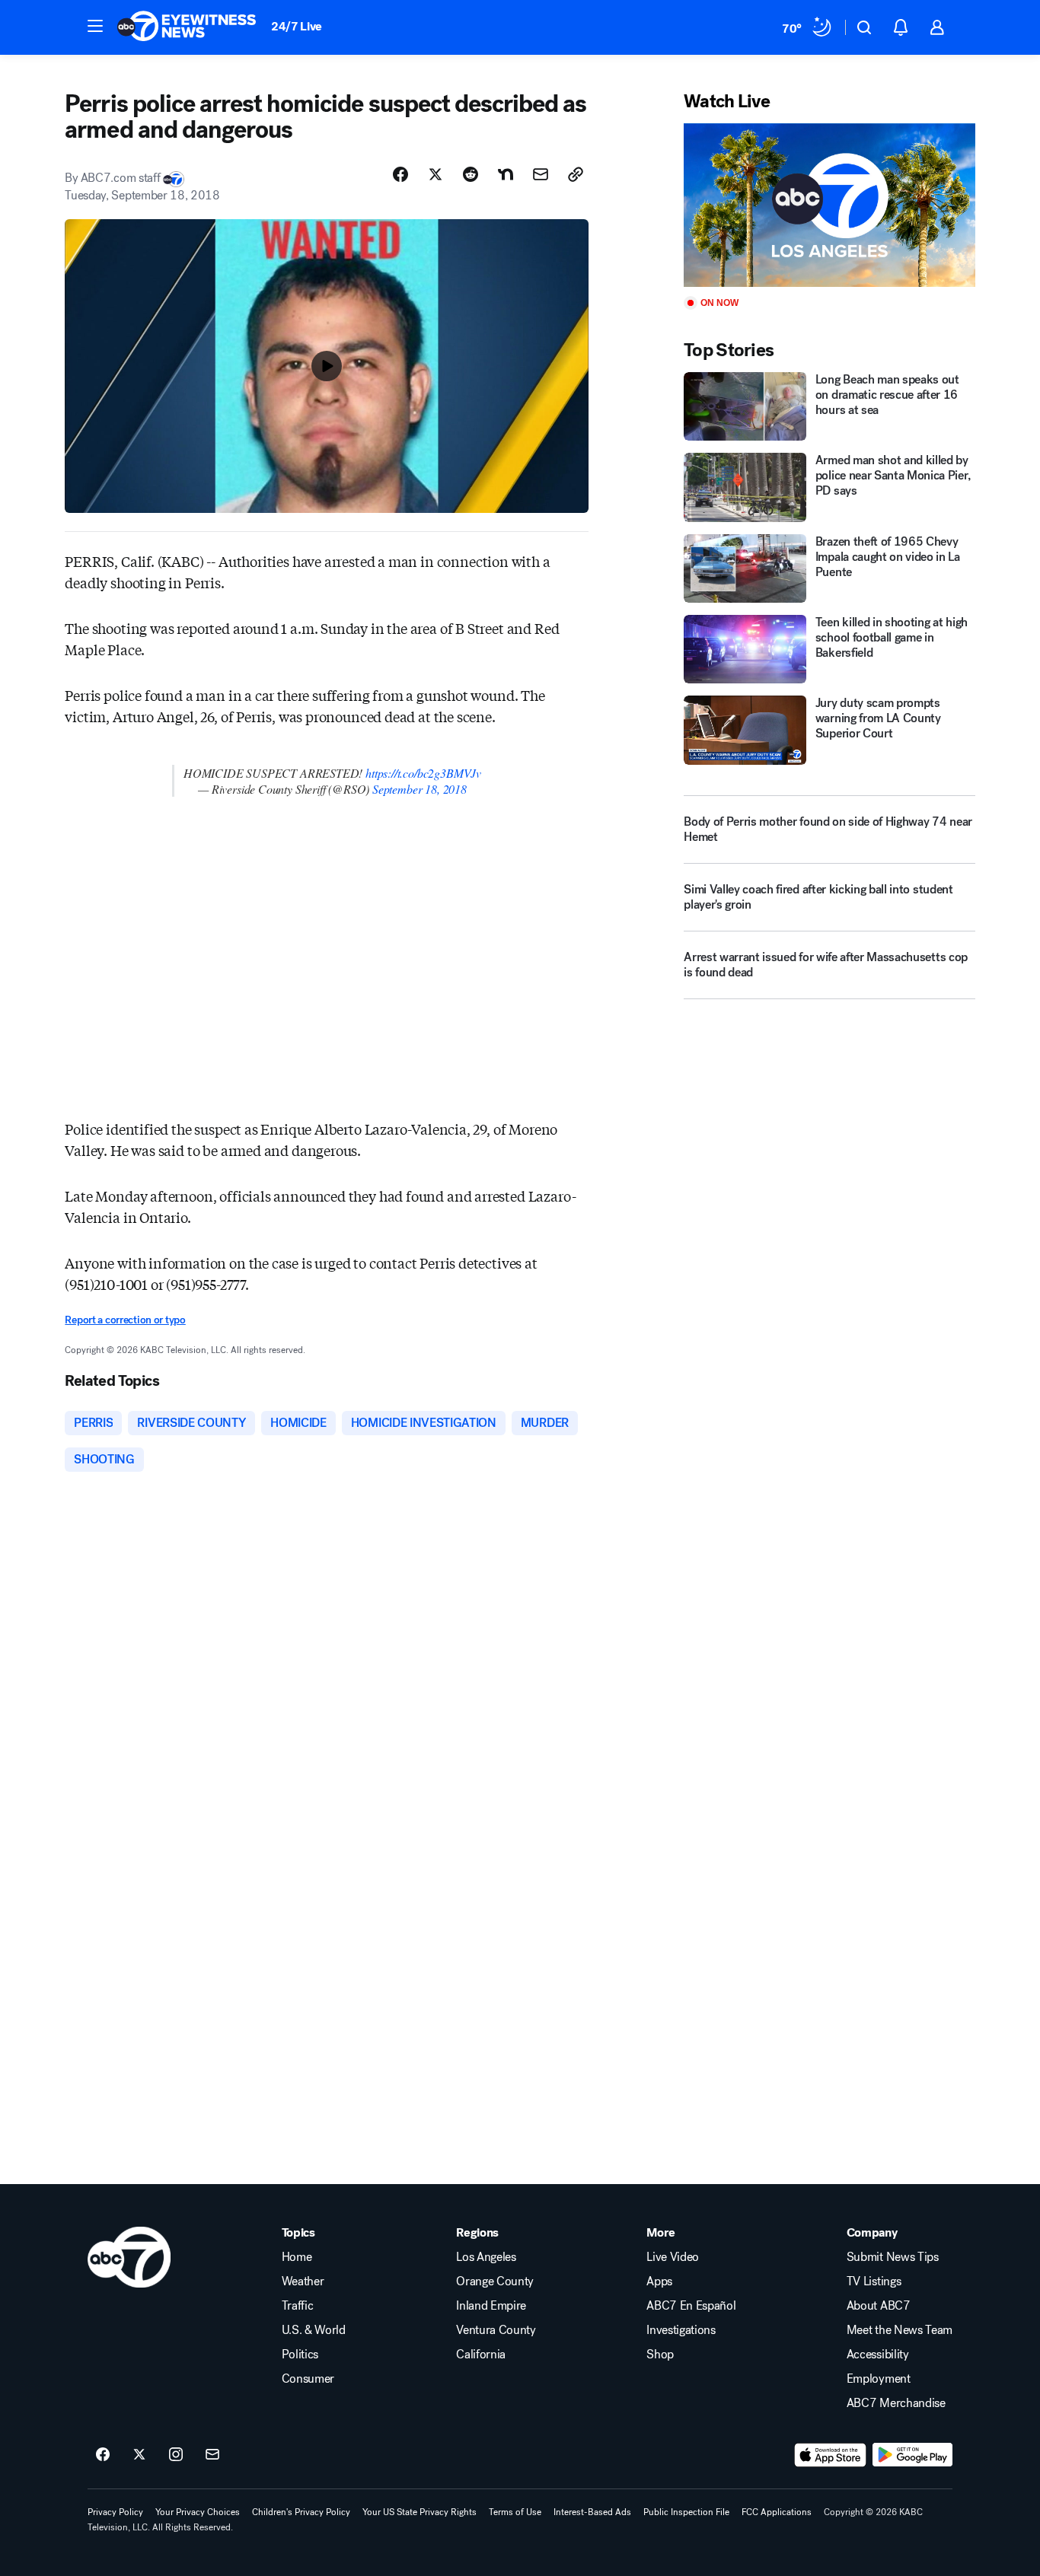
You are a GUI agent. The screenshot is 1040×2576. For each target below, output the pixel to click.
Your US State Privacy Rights (420, 2512)
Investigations (681, 2330)
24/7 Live (297, 26)
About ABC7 (879, 2306)
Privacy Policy (115, 2512)
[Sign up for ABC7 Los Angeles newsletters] (212, 2455)
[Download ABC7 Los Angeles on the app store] (831, 2455)
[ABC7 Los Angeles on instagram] (176, 2455)
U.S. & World (314, 2330)
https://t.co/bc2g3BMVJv (423, 773)
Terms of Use (515, 2512)
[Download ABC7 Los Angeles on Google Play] (912, 2455)
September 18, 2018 (420, 789)
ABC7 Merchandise (896, 2403)
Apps (659, 2281)
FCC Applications (777, 2512)
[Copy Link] (576, 174)
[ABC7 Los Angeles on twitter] (139, 2455)
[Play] (829, 205)
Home (297, 2257)
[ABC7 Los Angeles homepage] (187, 27)
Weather (303, 2281)
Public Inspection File (686, 2512)
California (481, 2355)
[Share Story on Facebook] (400, 174)
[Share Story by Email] (541, 174)
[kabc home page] (129, 2257)
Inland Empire (491, 2306)
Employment (879, 2379)
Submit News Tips (893, 2257)
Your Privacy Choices (198, 2512)
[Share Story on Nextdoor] (506, 174)
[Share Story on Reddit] (471, 174)
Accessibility (878, 2355)
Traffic (298, 2306)
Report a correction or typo (125, 1320)
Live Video (673, 2257)
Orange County (495, 2281)
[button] (95, 26)
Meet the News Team (900, 2330)
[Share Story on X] (435, 174)
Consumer (308, 2379)
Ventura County (496, 2330)
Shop (660, 2355)
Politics (300, 2355)
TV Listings (874, 2281)
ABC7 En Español (691, 2306)
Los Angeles (486, 2257)
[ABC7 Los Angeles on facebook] (103, 2455)
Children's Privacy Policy (301, 2512)
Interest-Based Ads (592, 2512)
